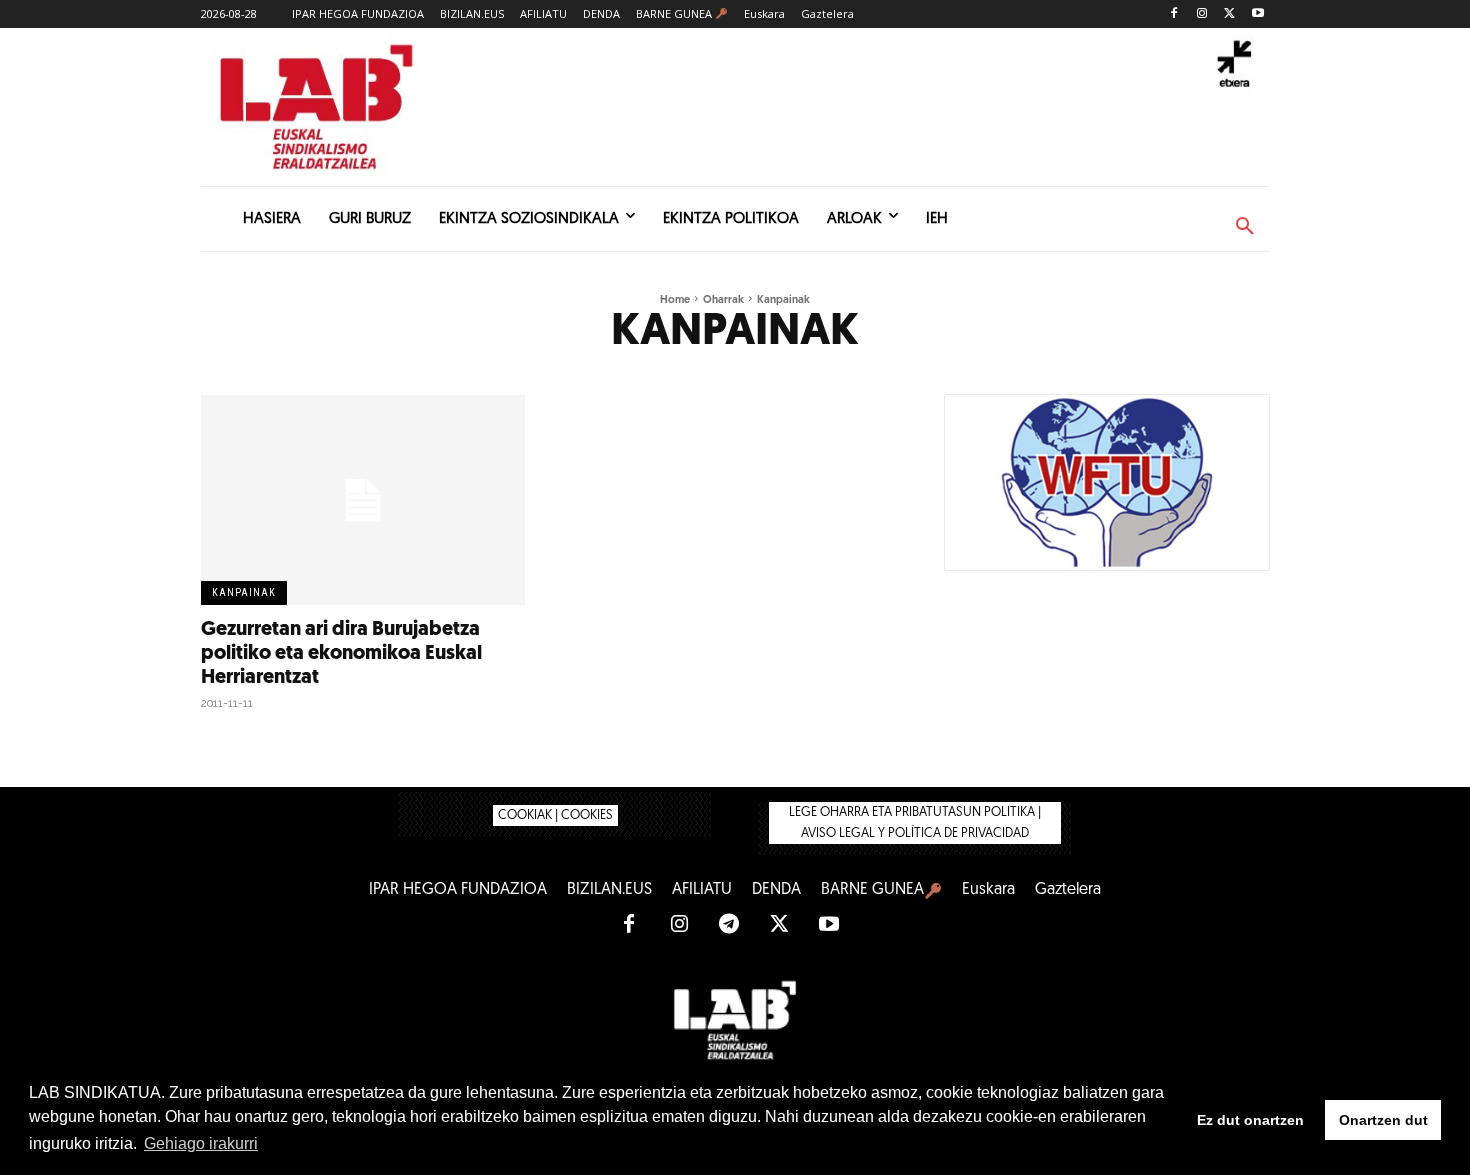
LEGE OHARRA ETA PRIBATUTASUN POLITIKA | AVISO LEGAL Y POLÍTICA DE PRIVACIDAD (915, 823)
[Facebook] (1174, 14)
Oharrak (723, 300)
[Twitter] (1229, 14)
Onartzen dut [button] (1383, 1120)
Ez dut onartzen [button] (1250, 1120)
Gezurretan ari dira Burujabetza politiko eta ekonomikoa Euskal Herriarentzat (341, 654)
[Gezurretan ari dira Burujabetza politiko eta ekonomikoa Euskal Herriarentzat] (363, 500)
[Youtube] (1257, 14)
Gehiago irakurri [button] (201, 1143)
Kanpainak (244, 592)
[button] (1245, 227)
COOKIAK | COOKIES (555, 815)
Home (675, 300)
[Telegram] (729, 925)
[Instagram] (1202, 14)
